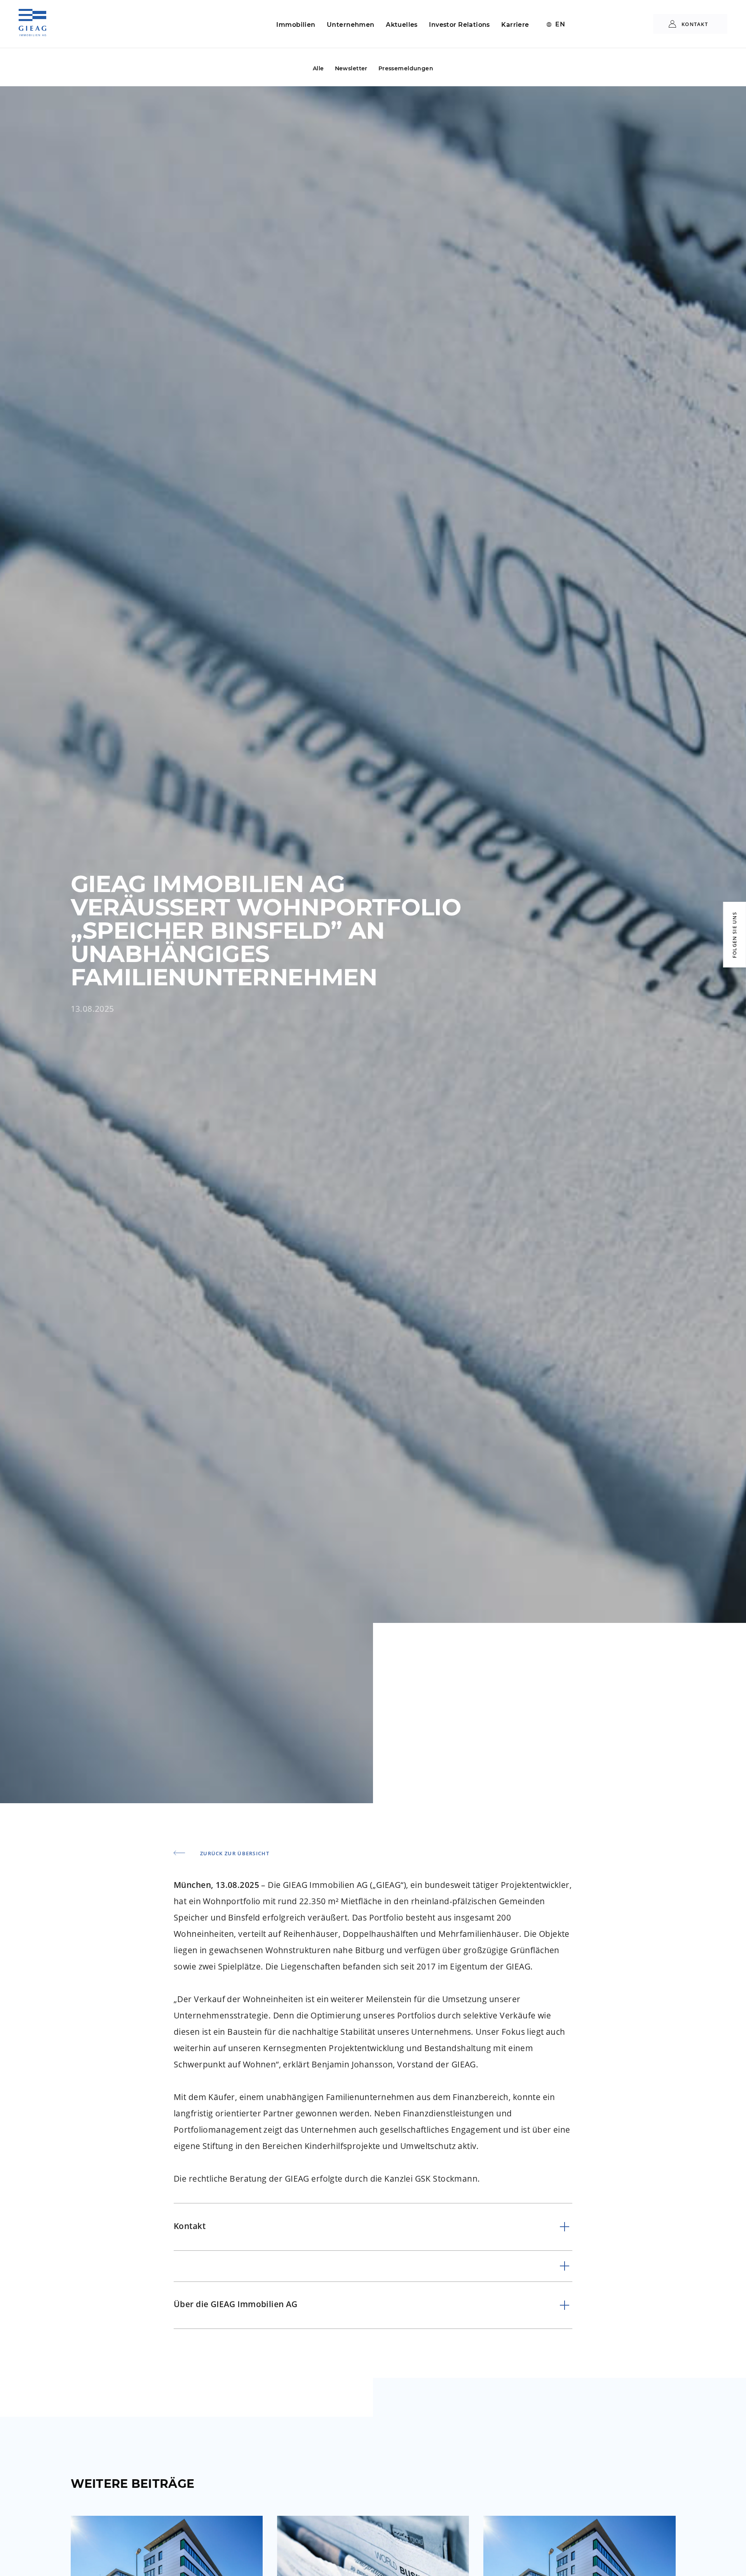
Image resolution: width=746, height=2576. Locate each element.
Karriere (515, 25)
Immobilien (296, 25)
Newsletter (351, 68)
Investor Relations (459, 25)
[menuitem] (556, 24)
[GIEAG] (32, 27)
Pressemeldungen (406, 68)
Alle (318, 68)
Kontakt (694, 24)
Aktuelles (402, 25)
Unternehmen (351, 25)
